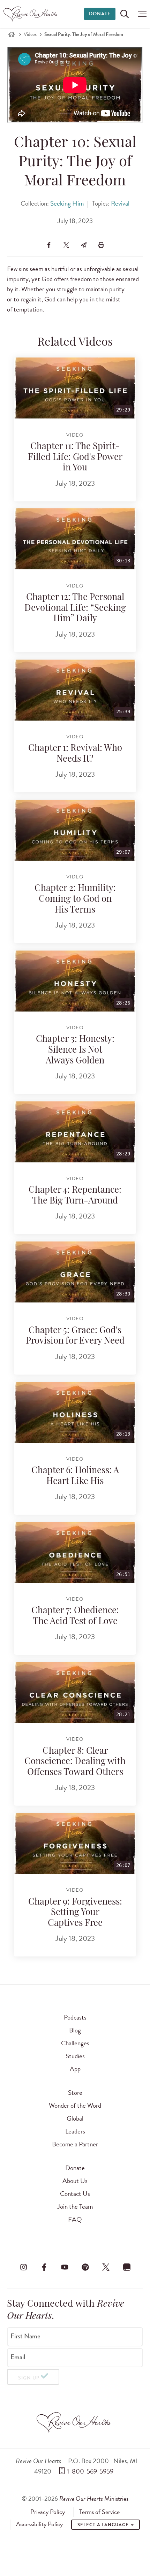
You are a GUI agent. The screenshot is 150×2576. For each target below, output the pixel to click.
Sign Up (29, 2378)
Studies (75, 2056)
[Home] (12, 34)
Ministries (94, 2498)
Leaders (75, 2131)
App (75, 2069)
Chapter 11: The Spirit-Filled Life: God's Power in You (75, 457)
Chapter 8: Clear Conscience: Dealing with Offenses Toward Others (75, 1762)
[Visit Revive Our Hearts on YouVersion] (127, 2267)
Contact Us (75, 2194)
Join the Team (75, 2206)
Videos (30, 34)
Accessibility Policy (39, 2524)
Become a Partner (75, 2144)
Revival (120, 203)
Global (75, 2118)
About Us (75, 2181)
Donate (100, 14)
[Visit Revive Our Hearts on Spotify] (85, 2267)
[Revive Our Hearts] (32, 14)
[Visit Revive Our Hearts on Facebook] (44, 2267)
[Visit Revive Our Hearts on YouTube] (65, 2267)
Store (75, 2093)
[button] (140, 14)
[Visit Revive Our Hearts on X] (106, 2267)
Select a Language (104, 2525)
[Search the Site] (125, 14)
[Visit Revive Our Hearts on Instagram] (23, 2267)
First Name (25, 2336)
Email (18, 2357)
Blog (75, 2030)
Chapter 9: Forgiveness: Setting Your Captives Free (75, 1913)
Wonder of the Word (75, 2105)
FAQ (75, 2219)
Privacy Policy (48, 2512)
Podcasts (75, 2017)
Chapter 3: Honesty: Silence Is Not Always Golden (75, 1050)
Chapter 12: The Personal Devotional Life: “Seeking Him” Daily (75, 608)
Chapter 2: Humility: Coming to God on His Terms (75, 899)
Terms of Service (99, 2512)
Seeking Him (67, 203)
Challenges (75, 2043)
